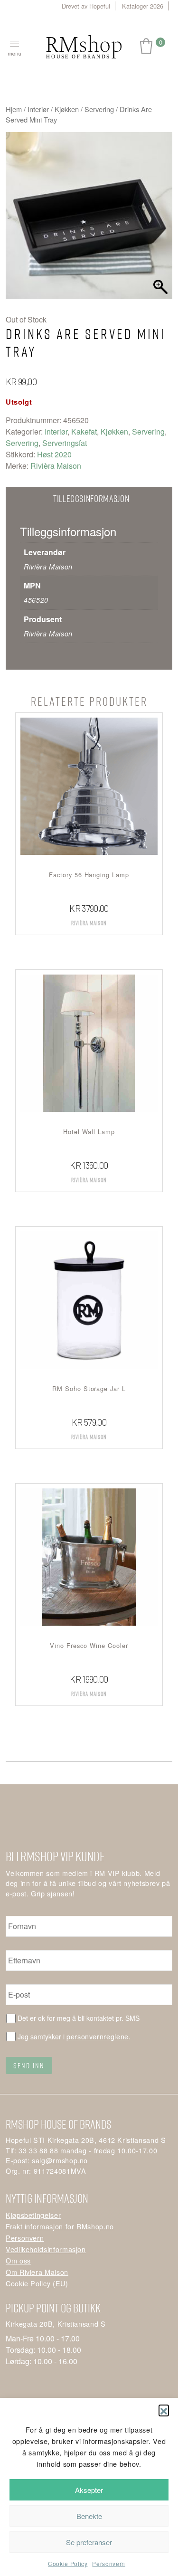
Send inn (29, 2065)
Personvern (108, 2563)
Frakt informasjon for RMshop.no (60, 2226)
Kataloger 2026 (143, 6)
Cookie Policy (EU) (37, 2283)
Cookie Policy (68, 2563)
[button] (164, 2410)
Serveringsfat (65, 443)
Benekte (89, 2516)
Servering (99, 109)
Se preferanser (89, 2542)
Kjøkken (67, 109)
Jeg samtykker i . (74, 2036)
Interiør (38, 109)
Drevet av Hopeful (86, 6)
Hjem (14, 109)
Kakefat (84, 431)
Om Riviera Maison (37, 2272)
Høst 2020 (54, 454)
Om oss (18, 2260)
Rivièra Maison (56, 466)
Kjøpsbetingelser (33, 2215)
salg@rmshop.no (60, 2160)
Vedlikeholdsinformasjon (46, 2249)
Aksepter (89, 2490)
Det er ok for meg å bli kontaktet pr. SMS (79, 2018)
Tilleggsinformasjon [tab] (91, 498)
